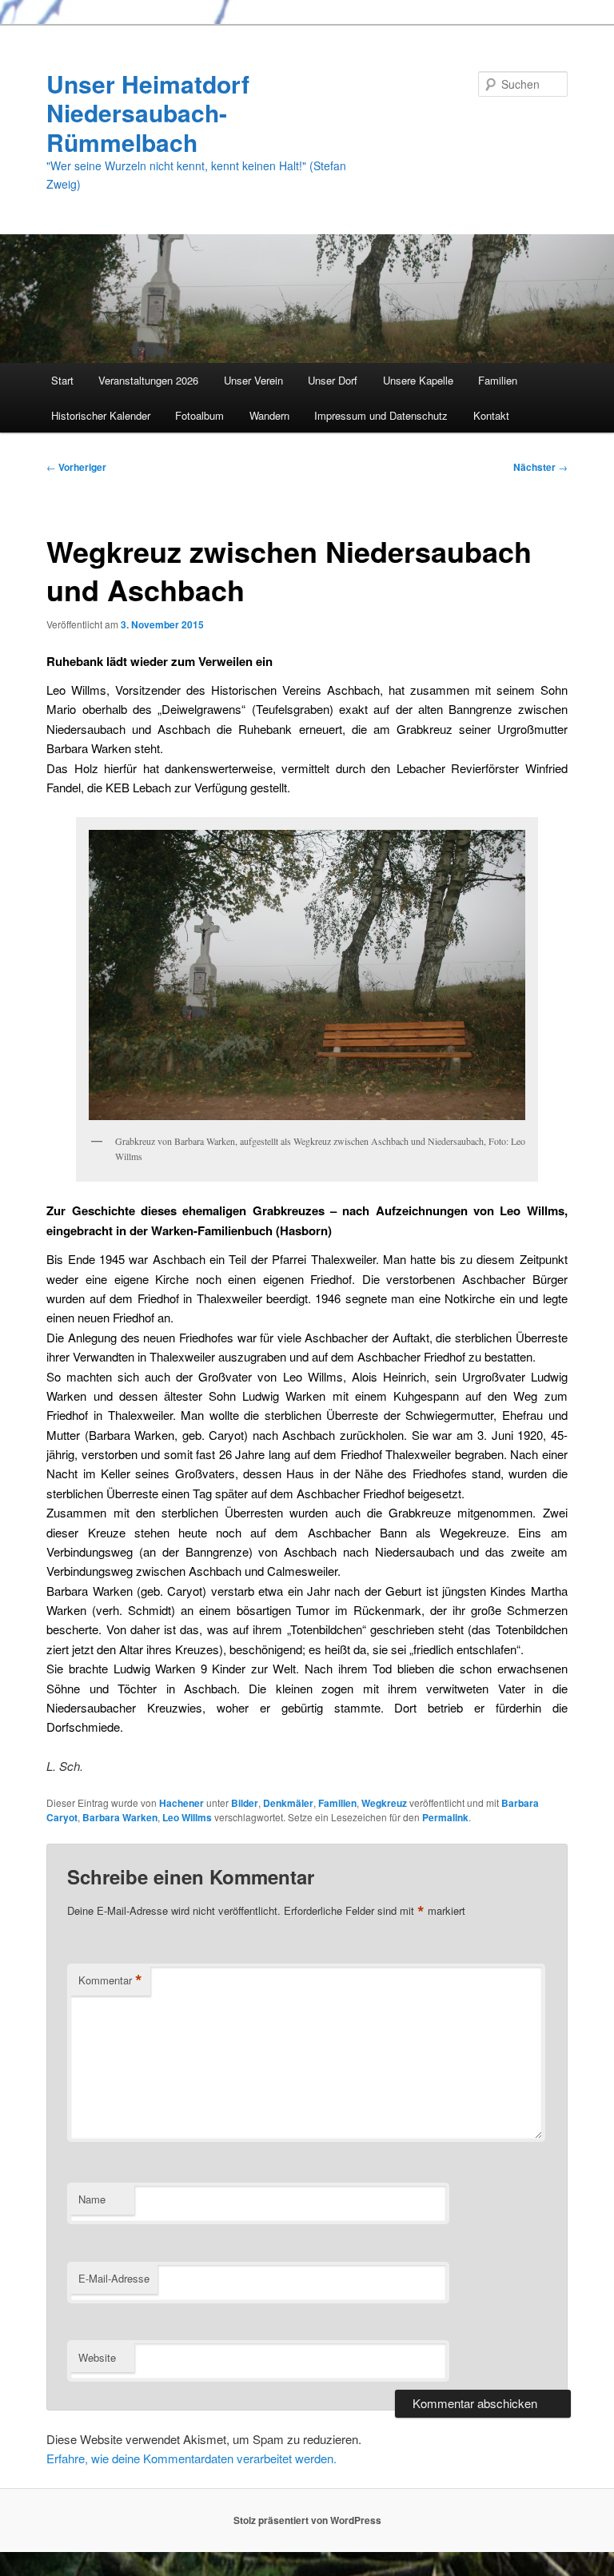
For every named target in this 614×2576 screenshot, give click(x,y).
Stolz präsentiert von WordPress (307, 2520)
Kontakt (491, 415)
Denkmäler (288, 1803)
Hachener (181, 1803)
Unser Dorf (333, 380)
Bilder (245, 1803)
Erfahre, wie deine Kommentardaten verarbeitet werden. (191, 2458)
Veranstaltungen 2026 (148, 380)
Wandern (269, 415)
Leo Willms (187, 1817)
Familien (498, 380)
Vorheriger (76, 467)
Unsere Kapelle (418, 380)
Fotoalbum (199, 415)
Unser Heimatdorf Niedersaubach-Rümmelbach (148, 113)
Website (97, 2357)
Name (92, 2199)
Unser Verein (253, 380)
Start (62, 380)
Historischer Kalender (101, 415)
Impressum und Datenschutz (381, 415)
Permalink (445, 1817)
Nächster (540, 467)
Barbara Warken (120, 1817)
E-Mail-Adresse (114, 2278)
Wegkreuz (384, 1803)
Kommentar (110, 1980)
